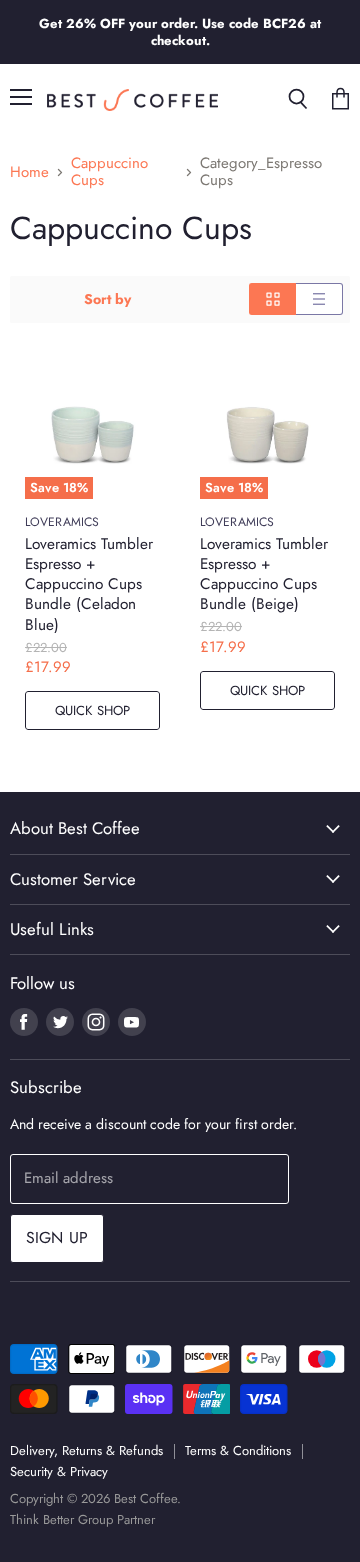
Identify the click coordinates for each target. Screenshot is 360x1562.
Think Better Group (61, 1519)
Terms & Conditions (238, 1450)
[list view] (319, 299)
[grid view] (272, 299)
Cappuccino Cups (109, 172)
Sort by (107, 299)
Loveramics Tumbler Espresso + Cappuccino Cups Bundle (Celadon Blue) (89, 584)
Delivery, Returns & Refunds (86, 1450)
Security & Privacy (59, 1471)
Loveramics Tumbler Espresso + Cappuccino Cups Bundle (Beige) (264, 574)
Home (29, 172)
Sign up (57, 1237)
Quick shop (92, 710)
